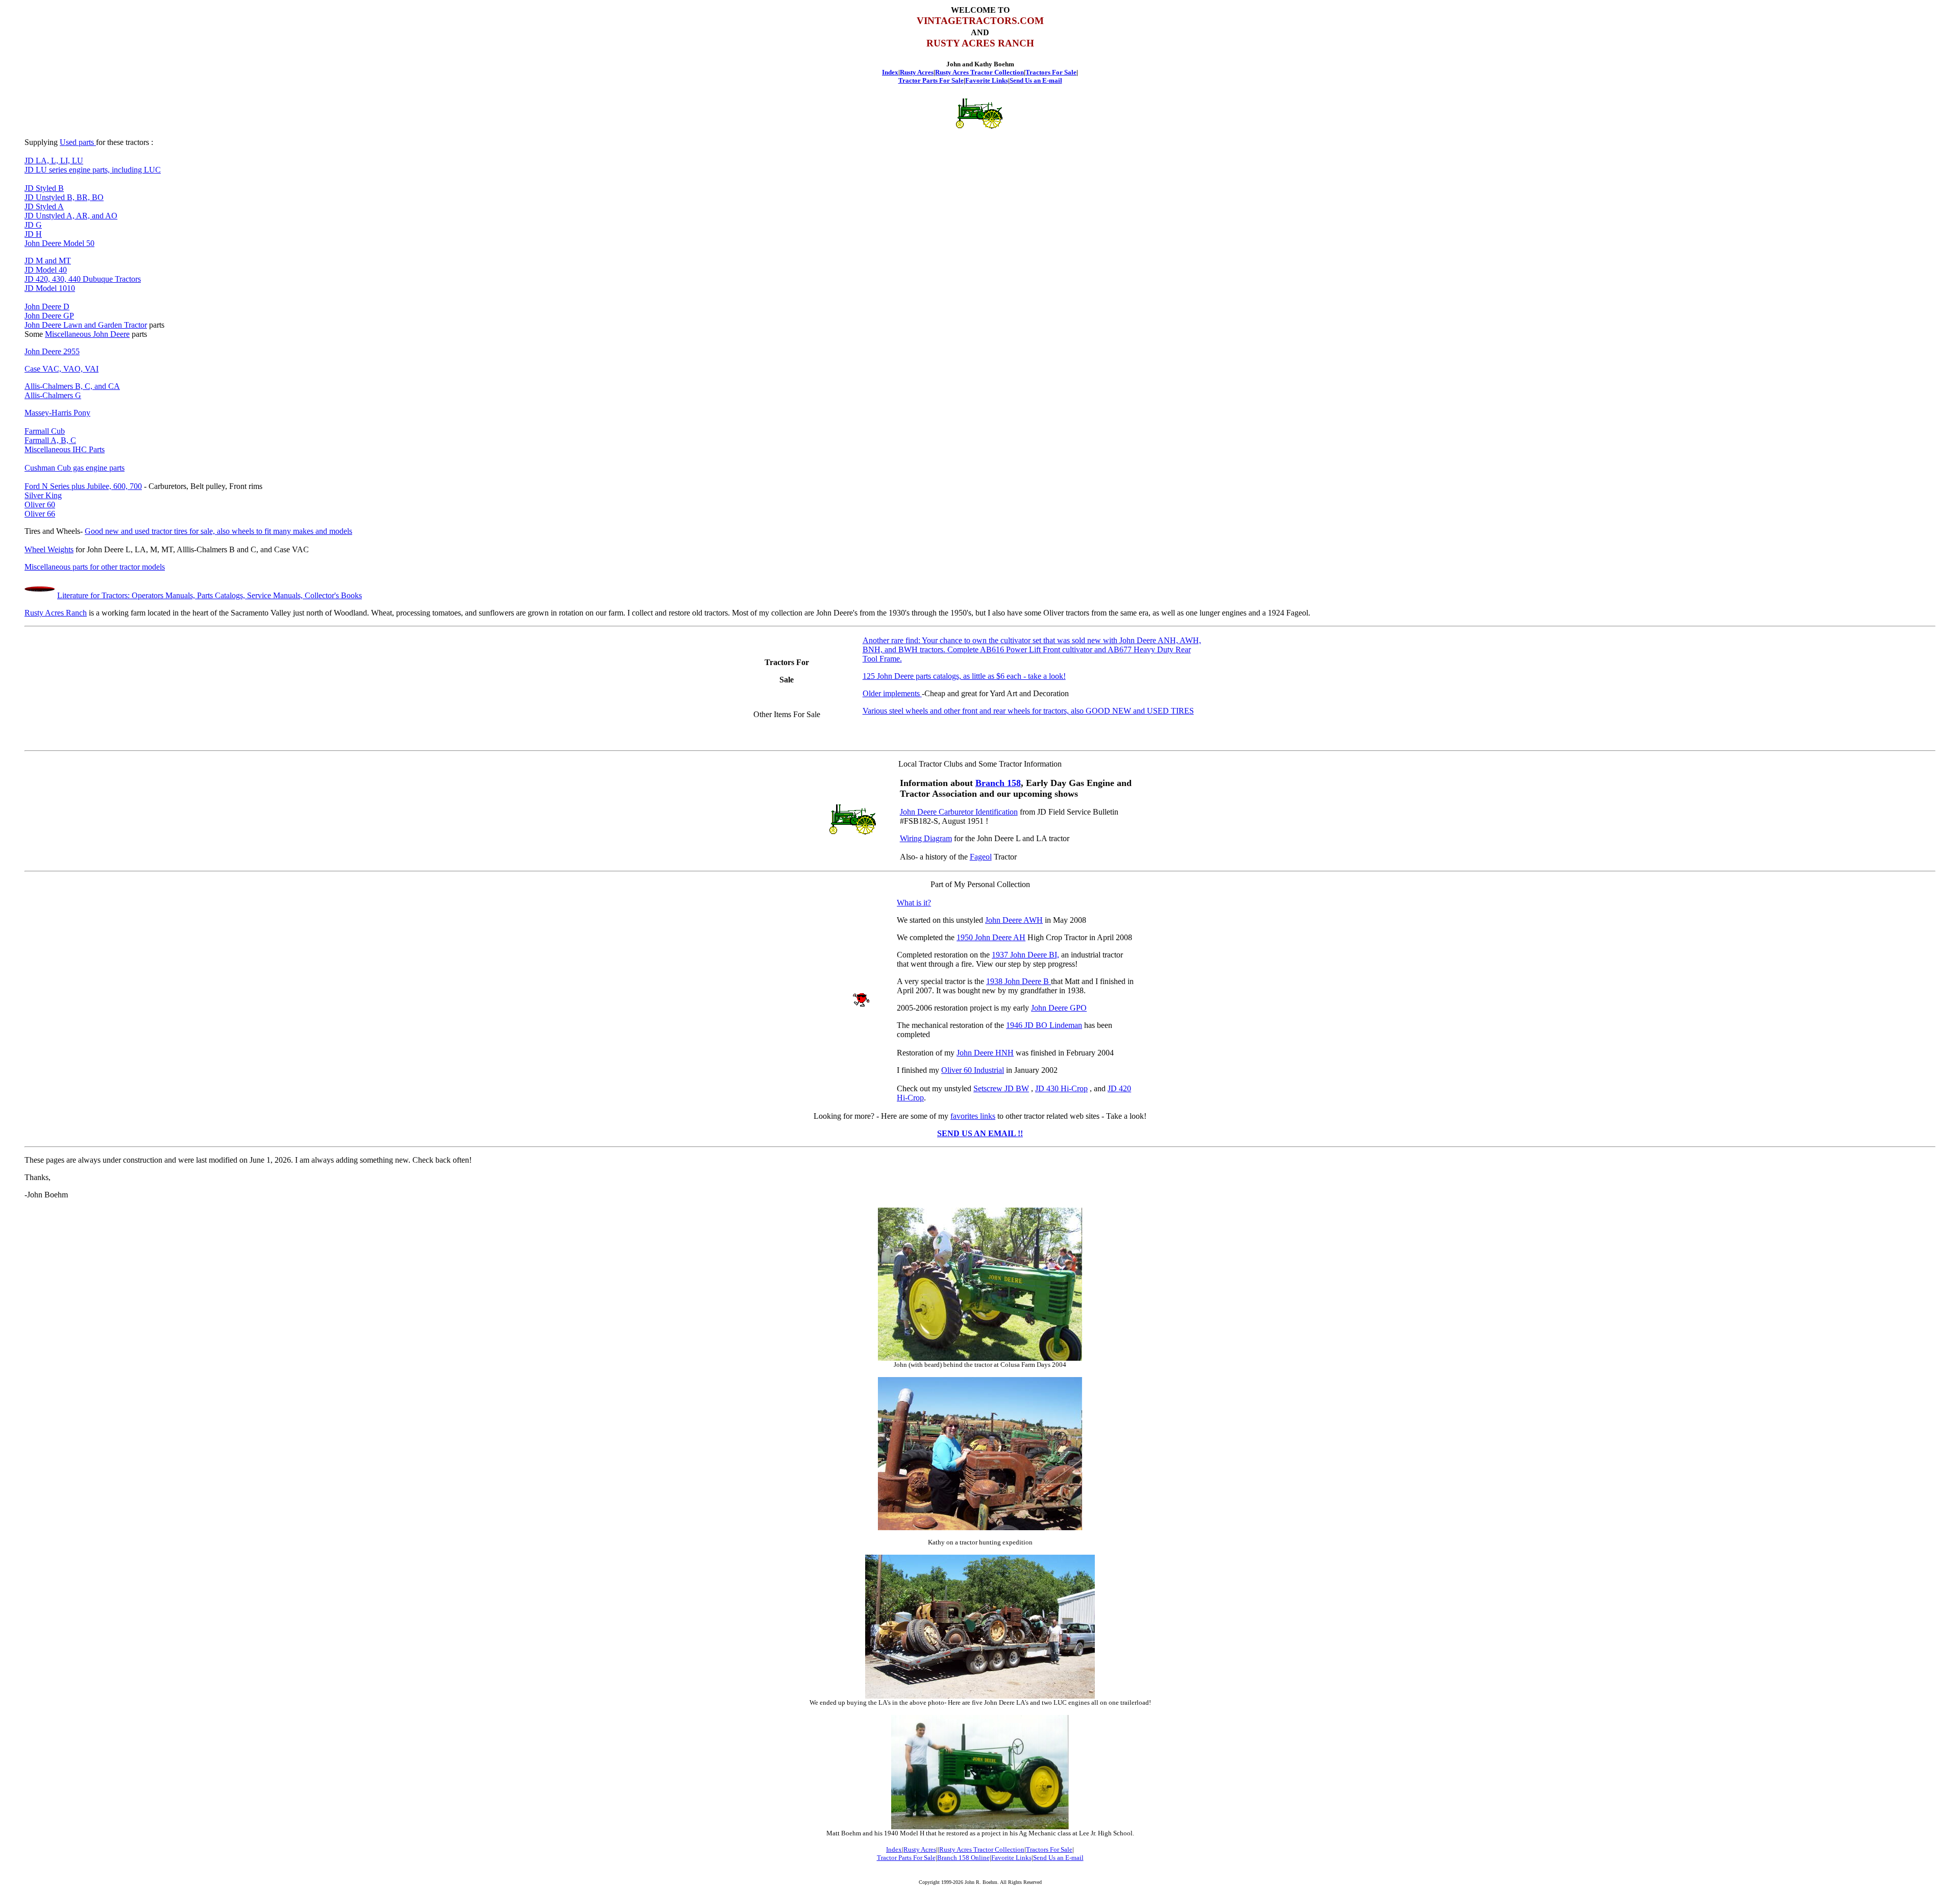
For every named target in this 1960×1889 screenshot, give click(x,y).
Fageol (981, 857)
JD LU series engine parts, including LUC (93, 170)
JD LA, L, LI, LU (54, 161)
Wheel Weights (49, 549)
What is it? (914, 903)
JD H (33, 234)
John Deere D (47, 306)
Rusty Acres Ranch (56, 613)
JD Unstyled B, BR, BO (64, 197)
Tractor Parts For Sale (931, 80)
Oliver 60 (40, 505)
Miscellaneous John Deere (87, 334)
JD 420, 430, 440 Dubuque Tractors (83, 279)
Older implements (892, 693)
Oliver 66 (40, 514)
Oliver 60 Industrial (973, 1070)
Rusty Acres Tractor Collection (979, 72)
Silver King (43, 495)
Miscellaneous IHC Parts (65, 449)
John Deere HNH (985, 1053)
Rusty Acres (917, 72)
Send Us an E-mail (1036, 80)
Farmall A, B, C (50, 440)
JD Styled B (44, 188)
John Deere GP (49, 316)
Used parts (78, 142)
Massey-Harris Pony (57, 413)
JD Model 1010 (50, 288)
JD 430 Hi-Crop (1061, 1088)
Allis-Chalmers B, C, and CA (72, 386)
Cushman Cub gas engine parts (75, 468)
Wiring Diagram (926, 838)
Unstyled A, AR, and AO (77, 216)
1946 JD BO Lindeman (1044, 1025)
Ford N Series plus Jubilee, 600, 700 (83, 486)
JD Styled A (44, 206)
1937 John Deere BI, (1025, 955)
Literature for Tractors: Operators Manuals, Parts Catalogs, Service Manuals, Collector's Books (210, 595)
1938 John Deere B (1019, 981)
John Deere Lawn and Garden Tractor (86, 325)
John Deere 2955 (52, 351)
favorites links (973, 1116)
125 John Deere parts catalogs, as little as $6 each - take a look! (964, 676)
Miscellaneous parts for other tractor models (95, 567)
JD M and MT (48, 261)
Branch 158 (998, 783)
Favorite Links (987, 80)
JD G (33, 225)
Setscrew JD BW (1001, 1088)
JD (30, 216)
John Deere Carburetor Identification (959, 812)
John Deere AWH (1014, 920)
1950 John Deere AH (991, 937)
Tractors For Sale (1051, 72)
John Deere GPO (1059, 1008)
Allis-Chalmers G (53, 395)
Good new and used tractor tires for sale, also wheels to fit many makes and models (218, 531)
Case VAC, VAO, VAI (62, 369)
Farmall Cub (45, 431)
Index (890, 72)
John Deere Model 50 (59, 243)
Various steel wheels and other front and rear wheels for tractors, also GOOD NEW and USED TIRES (1028, 711)
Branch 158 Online (963, 1858)
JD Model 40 (46, 270)
